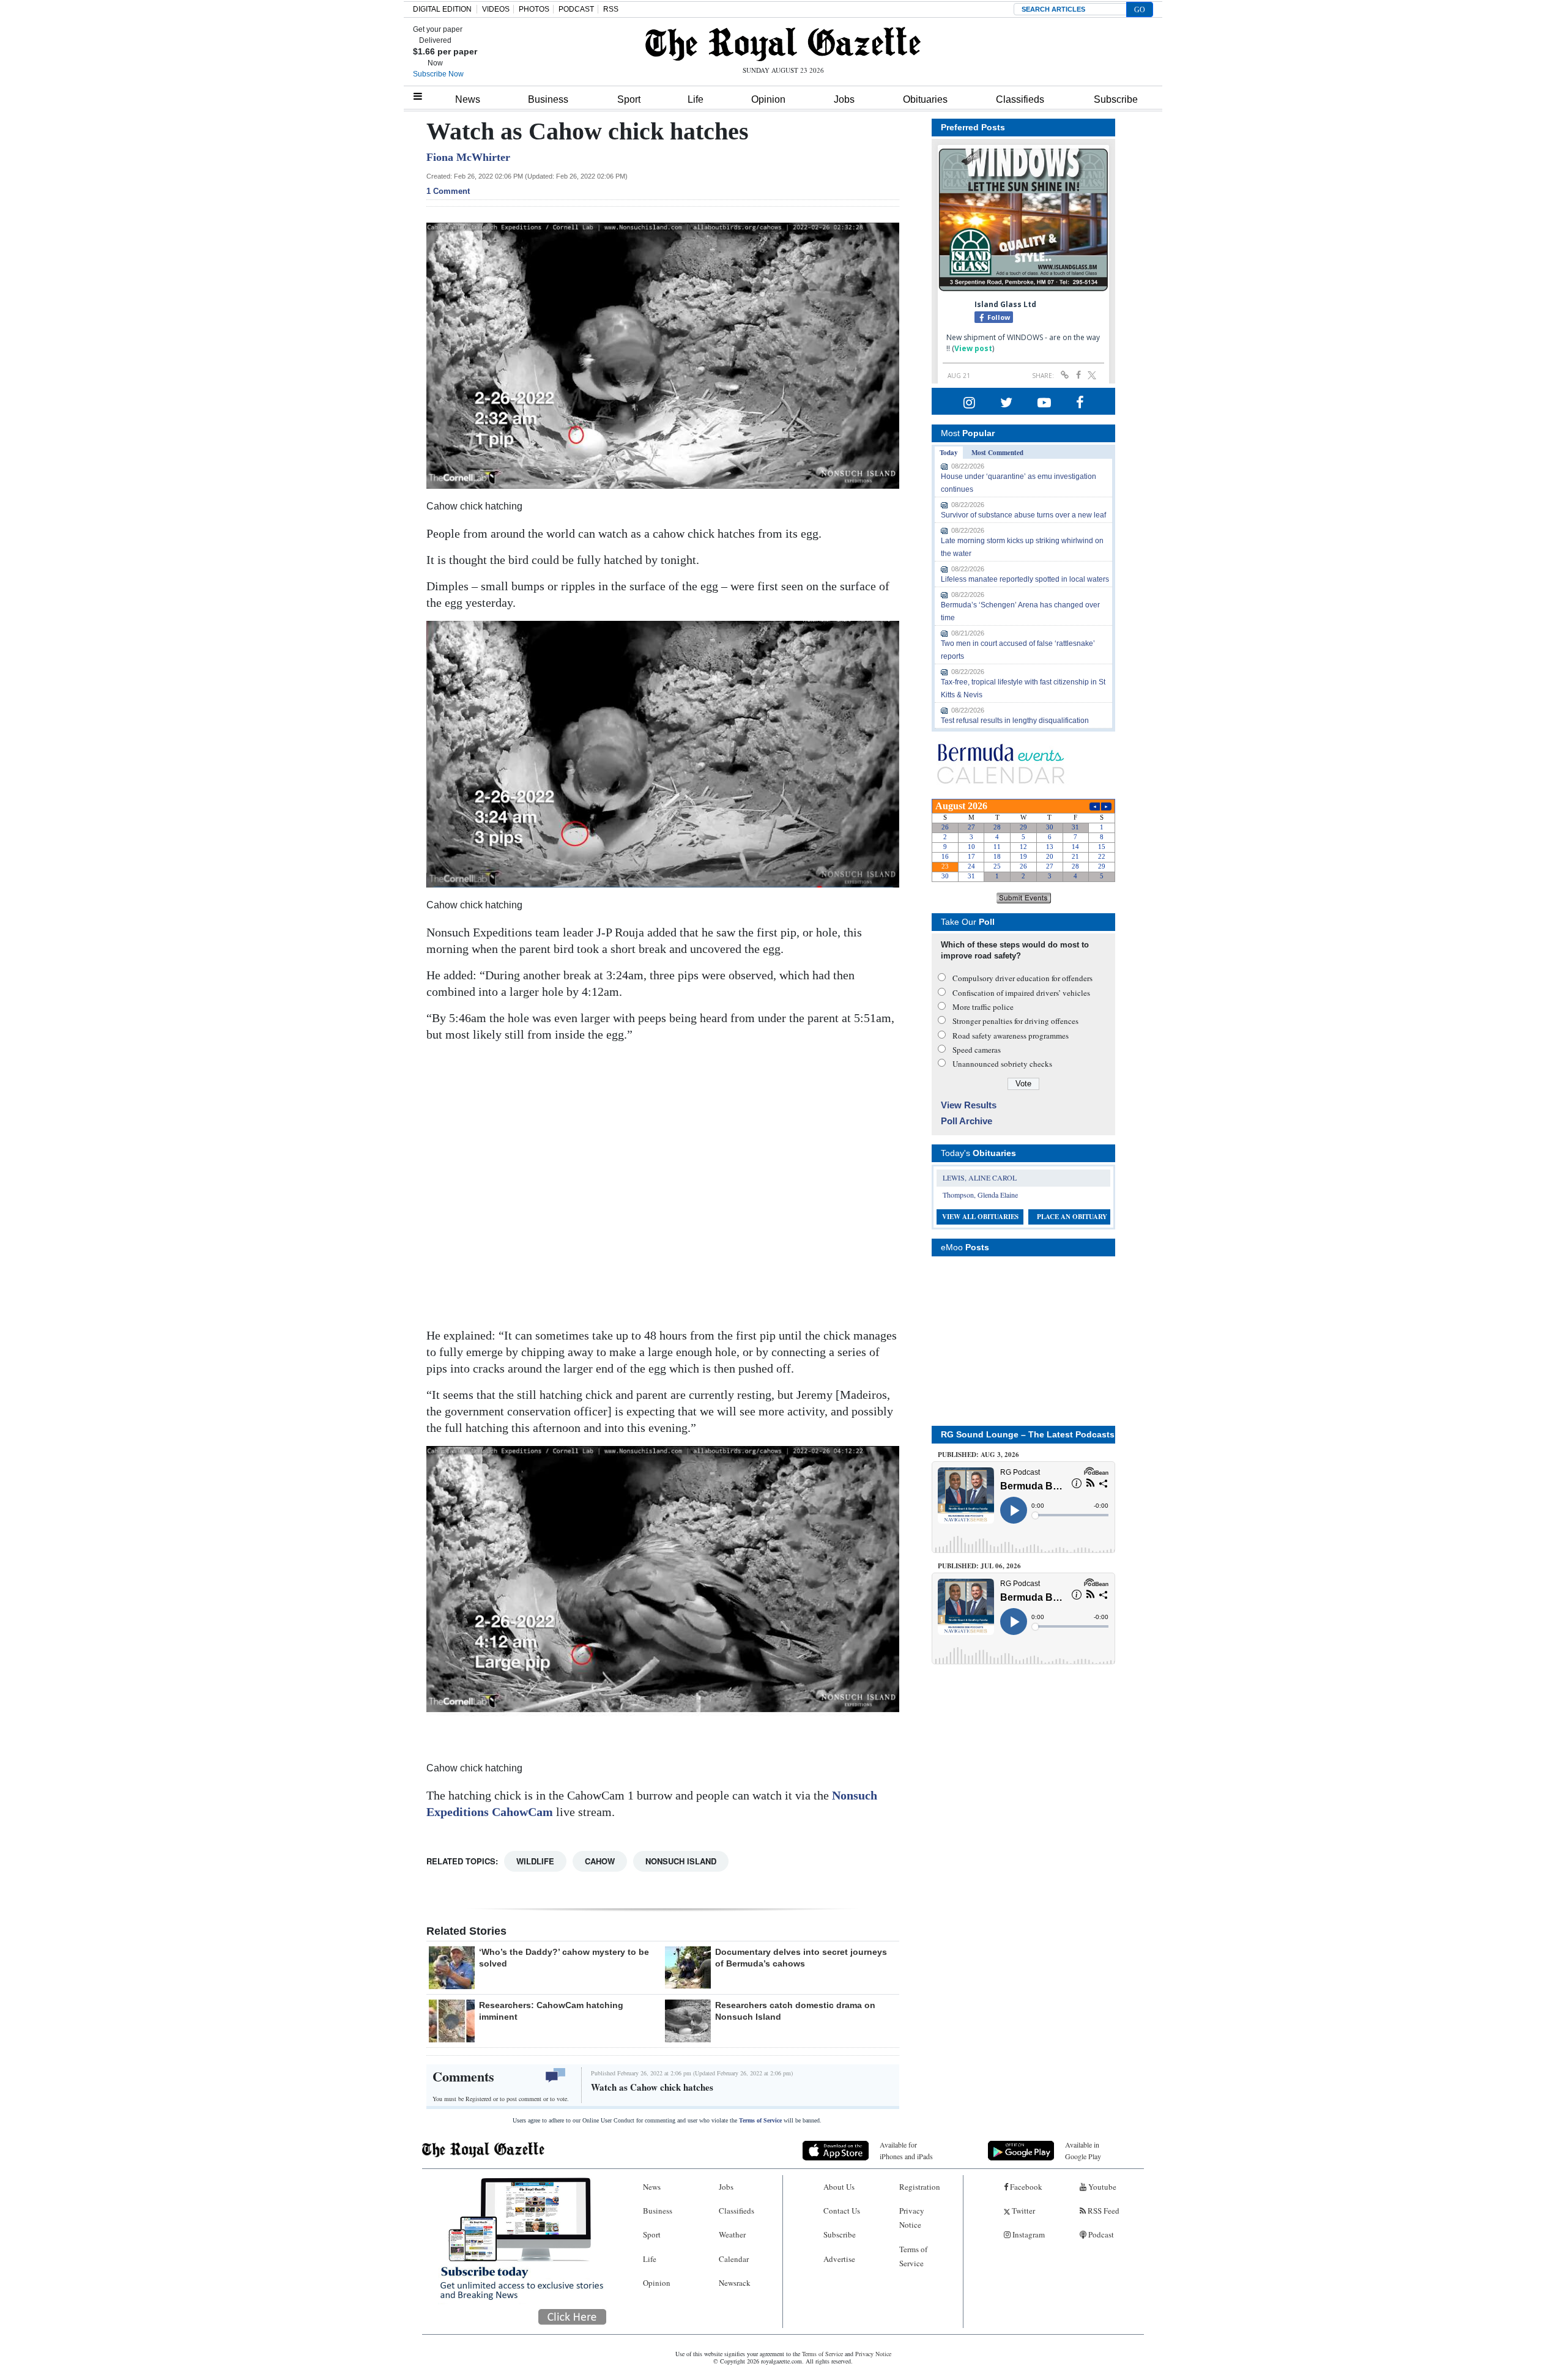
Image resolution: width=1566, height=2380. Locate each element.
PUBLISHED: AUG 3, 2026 (978, 1455)
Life (696, 99)
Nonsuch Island (681, 1861)
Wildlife (535, 1861)
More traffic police (983, 1007)
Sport (629, 99)
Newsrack (735, 2283)
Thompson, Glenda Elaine (980, 1195)
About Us (839, 2187)
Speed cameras (977, 1050)
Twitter (1022, 2211)
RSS (611, 9)
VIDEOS (496, 9)
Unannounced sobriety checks (1002, 1064)
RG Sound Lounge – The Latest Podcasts (1028, 1434)
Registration (920, 2187)
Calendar (734, 2259)
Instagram (1028, 2234)
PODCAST (576, 9)
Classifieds (1020, 99)
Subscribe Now (438, 74)
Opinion (768, 99)
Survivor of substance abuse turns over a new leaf (1023, 515)
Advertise (839, 2259)
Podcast (1100, 2234)
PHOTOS (534, 9)
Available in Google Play (1083, 2150)
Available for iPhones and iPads (906, 2150)
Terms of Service (760, 2120)
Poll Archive (967, 1121)
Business (548, 99)
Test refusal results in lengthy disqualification (1015, 721)
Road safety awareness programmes (1011, 1036)
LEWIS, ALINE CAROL (980, 1177)
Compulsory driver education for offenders (1022, 978)
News (468, 99)
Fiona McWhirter (468, 157)
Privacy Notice (912, 2218)
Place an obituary (1072, 1217)
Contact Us (842, 2211)
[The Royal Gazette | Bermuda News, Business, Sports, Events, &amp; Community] (783, 44)
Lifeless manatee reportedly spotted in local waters (1025, 579)
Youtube (1101, 2187)
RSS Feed (1103, 2211)
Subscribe (1116, 99)
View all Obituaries (980, 1217)
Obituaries (925, 99)
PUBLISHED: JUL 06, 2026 (979, 1566)
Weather (732, 2234)
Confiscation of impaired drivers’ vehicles (1021, 993)
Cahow (600, 1861)
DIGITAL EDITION (442, 9)
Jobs (844, 99)
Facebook (1025, 2187)
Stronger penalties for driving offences (1015, 1021)
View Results (969, 1105)
